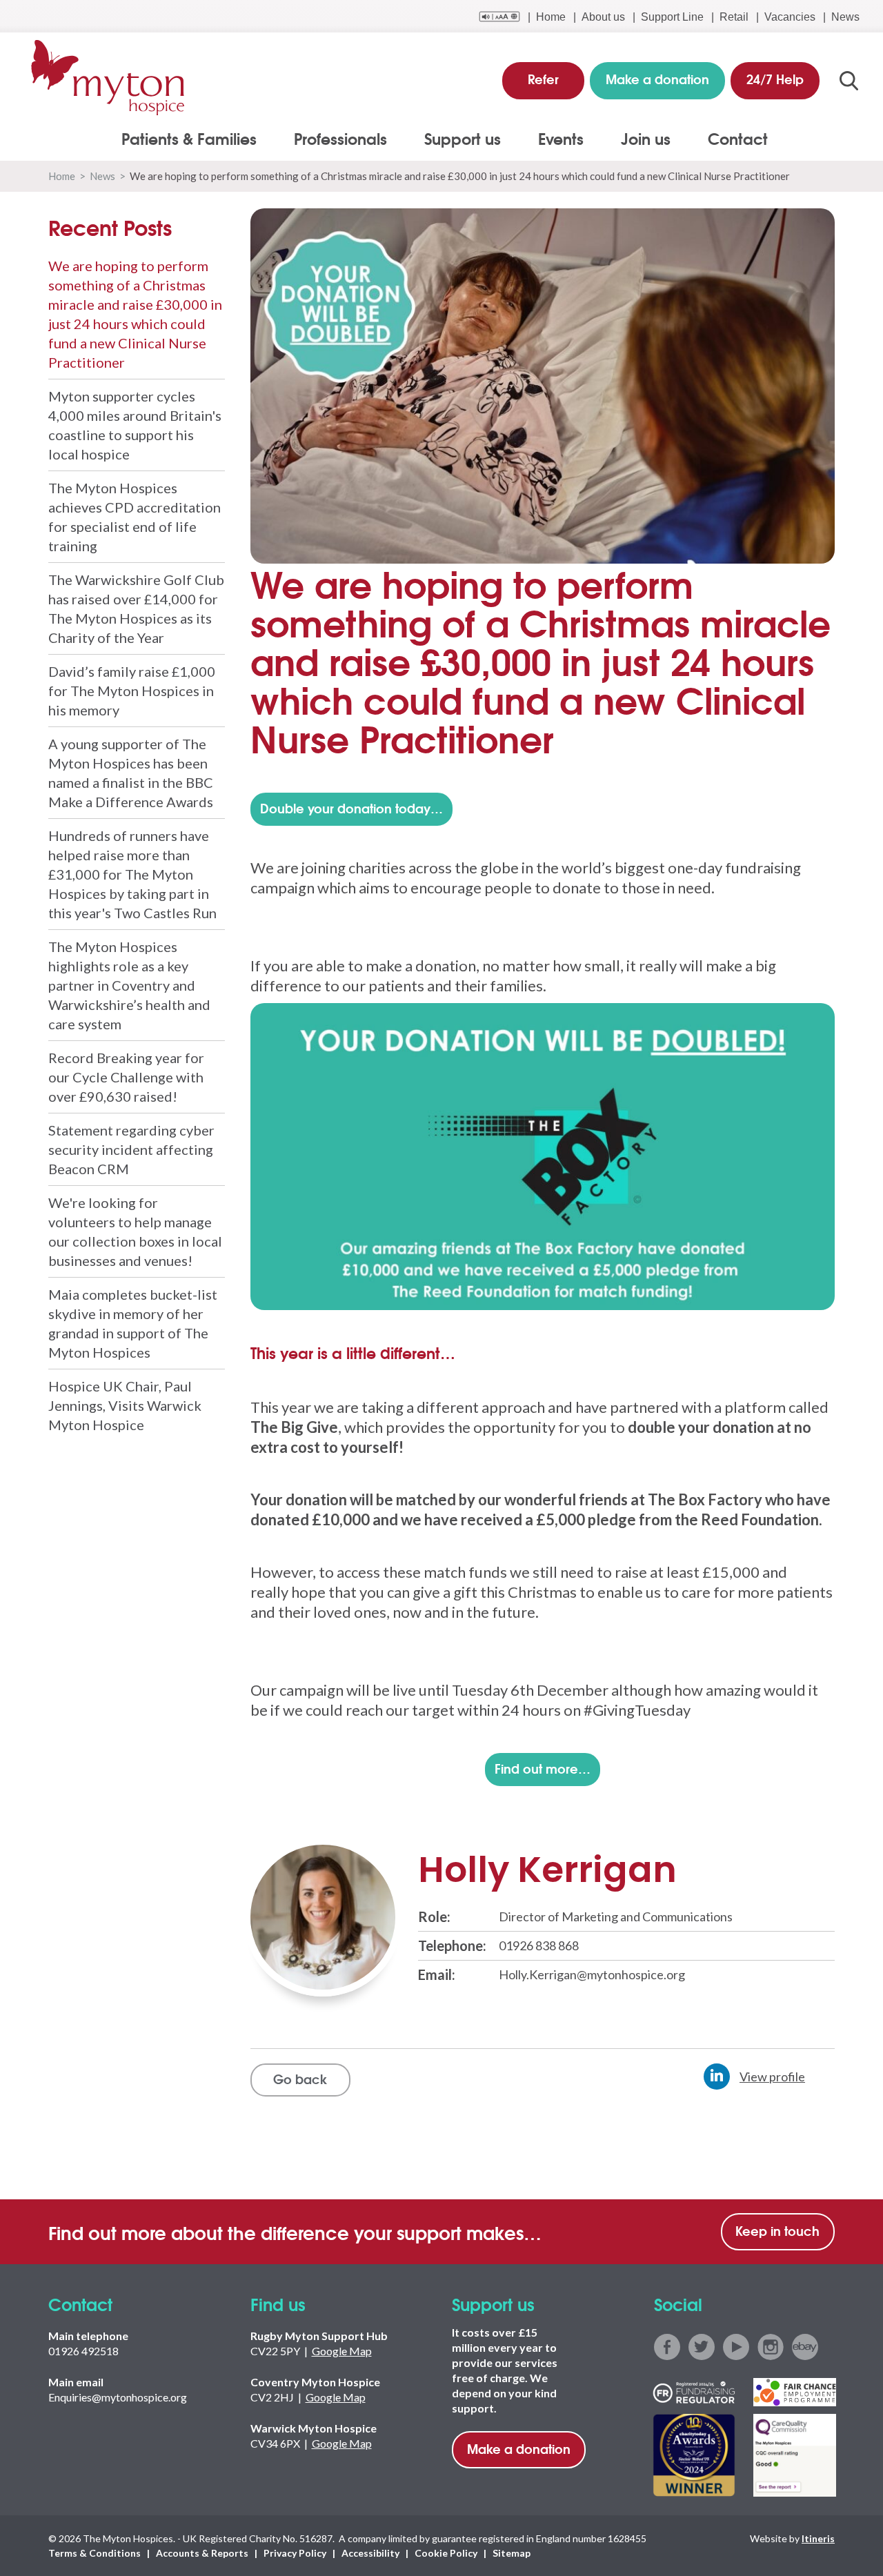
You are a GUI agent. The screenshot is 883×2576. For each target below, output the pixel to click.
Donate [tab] (40, 153)
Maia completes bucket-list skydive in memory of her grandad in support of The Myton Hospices (133, 1323)
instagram (771, 2347)
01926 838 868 (539, 1945)
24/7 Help (775, 79)
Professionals (340, 138)
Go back (300, 2079)
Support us (463, 138)
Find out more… (543, 1768)
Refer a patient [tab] (59, 153)
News (845, 17)
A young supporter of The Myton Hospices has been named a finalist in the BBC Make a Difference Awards (131, 773)
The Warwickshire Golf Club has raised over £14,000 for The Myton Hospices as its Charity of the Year (136, 608)
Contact (738, 138)
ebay (805, 2347)
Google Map (342, 2351)
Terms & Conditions (95, 2553)
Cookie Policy (446, 2553)
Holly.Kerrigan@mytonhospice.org (592, 1974)
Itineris (818, 2538)
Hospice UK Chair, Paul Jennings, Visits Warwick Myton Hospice (125, 1405)
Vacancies (790, 17)
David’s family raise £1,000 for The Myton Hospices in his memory (132, 691)
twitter (702, 2347)
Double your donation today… (351, 808)
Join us (646, 138)
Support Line (672, 17)
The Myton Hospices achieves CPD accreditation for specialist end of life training (135, 517)
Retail (734, 17)
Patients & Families (189, 138)
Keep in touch (777, 2230)
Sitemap (512, 2553)
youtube (736, 2347)
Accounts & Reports (202, 2553)
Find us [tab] (40, 153)
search (849, 81)
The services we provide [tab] (84, 153)
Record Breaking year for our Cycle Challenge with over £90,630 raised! (126, 1077)
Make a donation (519, 2448)
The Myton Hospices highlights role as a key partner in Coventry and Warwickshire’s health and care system (129, 985)
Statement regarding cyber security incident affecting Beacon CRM (131, 1149)
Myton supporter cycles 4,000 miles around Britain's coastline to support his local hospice (135, 425)
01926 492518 (83, 2351)
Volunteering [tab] (54, 153)
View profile (772, 2077)
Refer (543, 79)
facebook (667, 2347)
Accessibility (370, 2553)
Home (551, 17)
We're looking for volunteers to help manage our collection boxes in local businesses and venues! (135, 1231)
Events (561, 138)
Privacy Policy (295, 2553)
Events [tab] (39, 153)
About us (603, 17)
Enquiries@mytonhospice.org (118, 2397)
